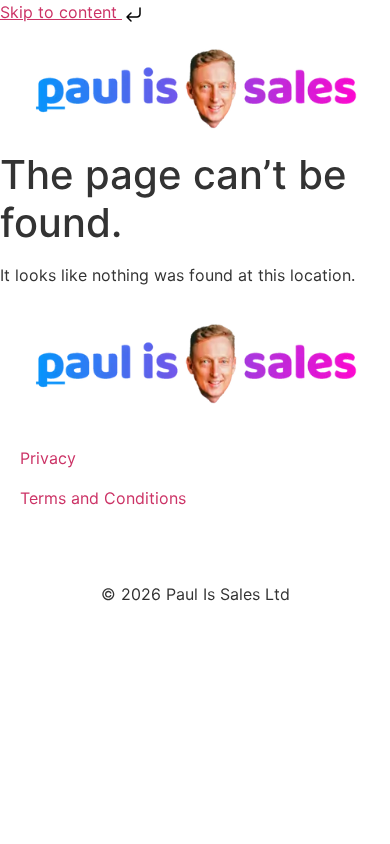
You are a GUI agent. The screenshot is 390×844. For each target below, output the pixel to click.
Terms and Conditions (103, 498)
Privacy (48, 458)
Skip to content (61, 12)
